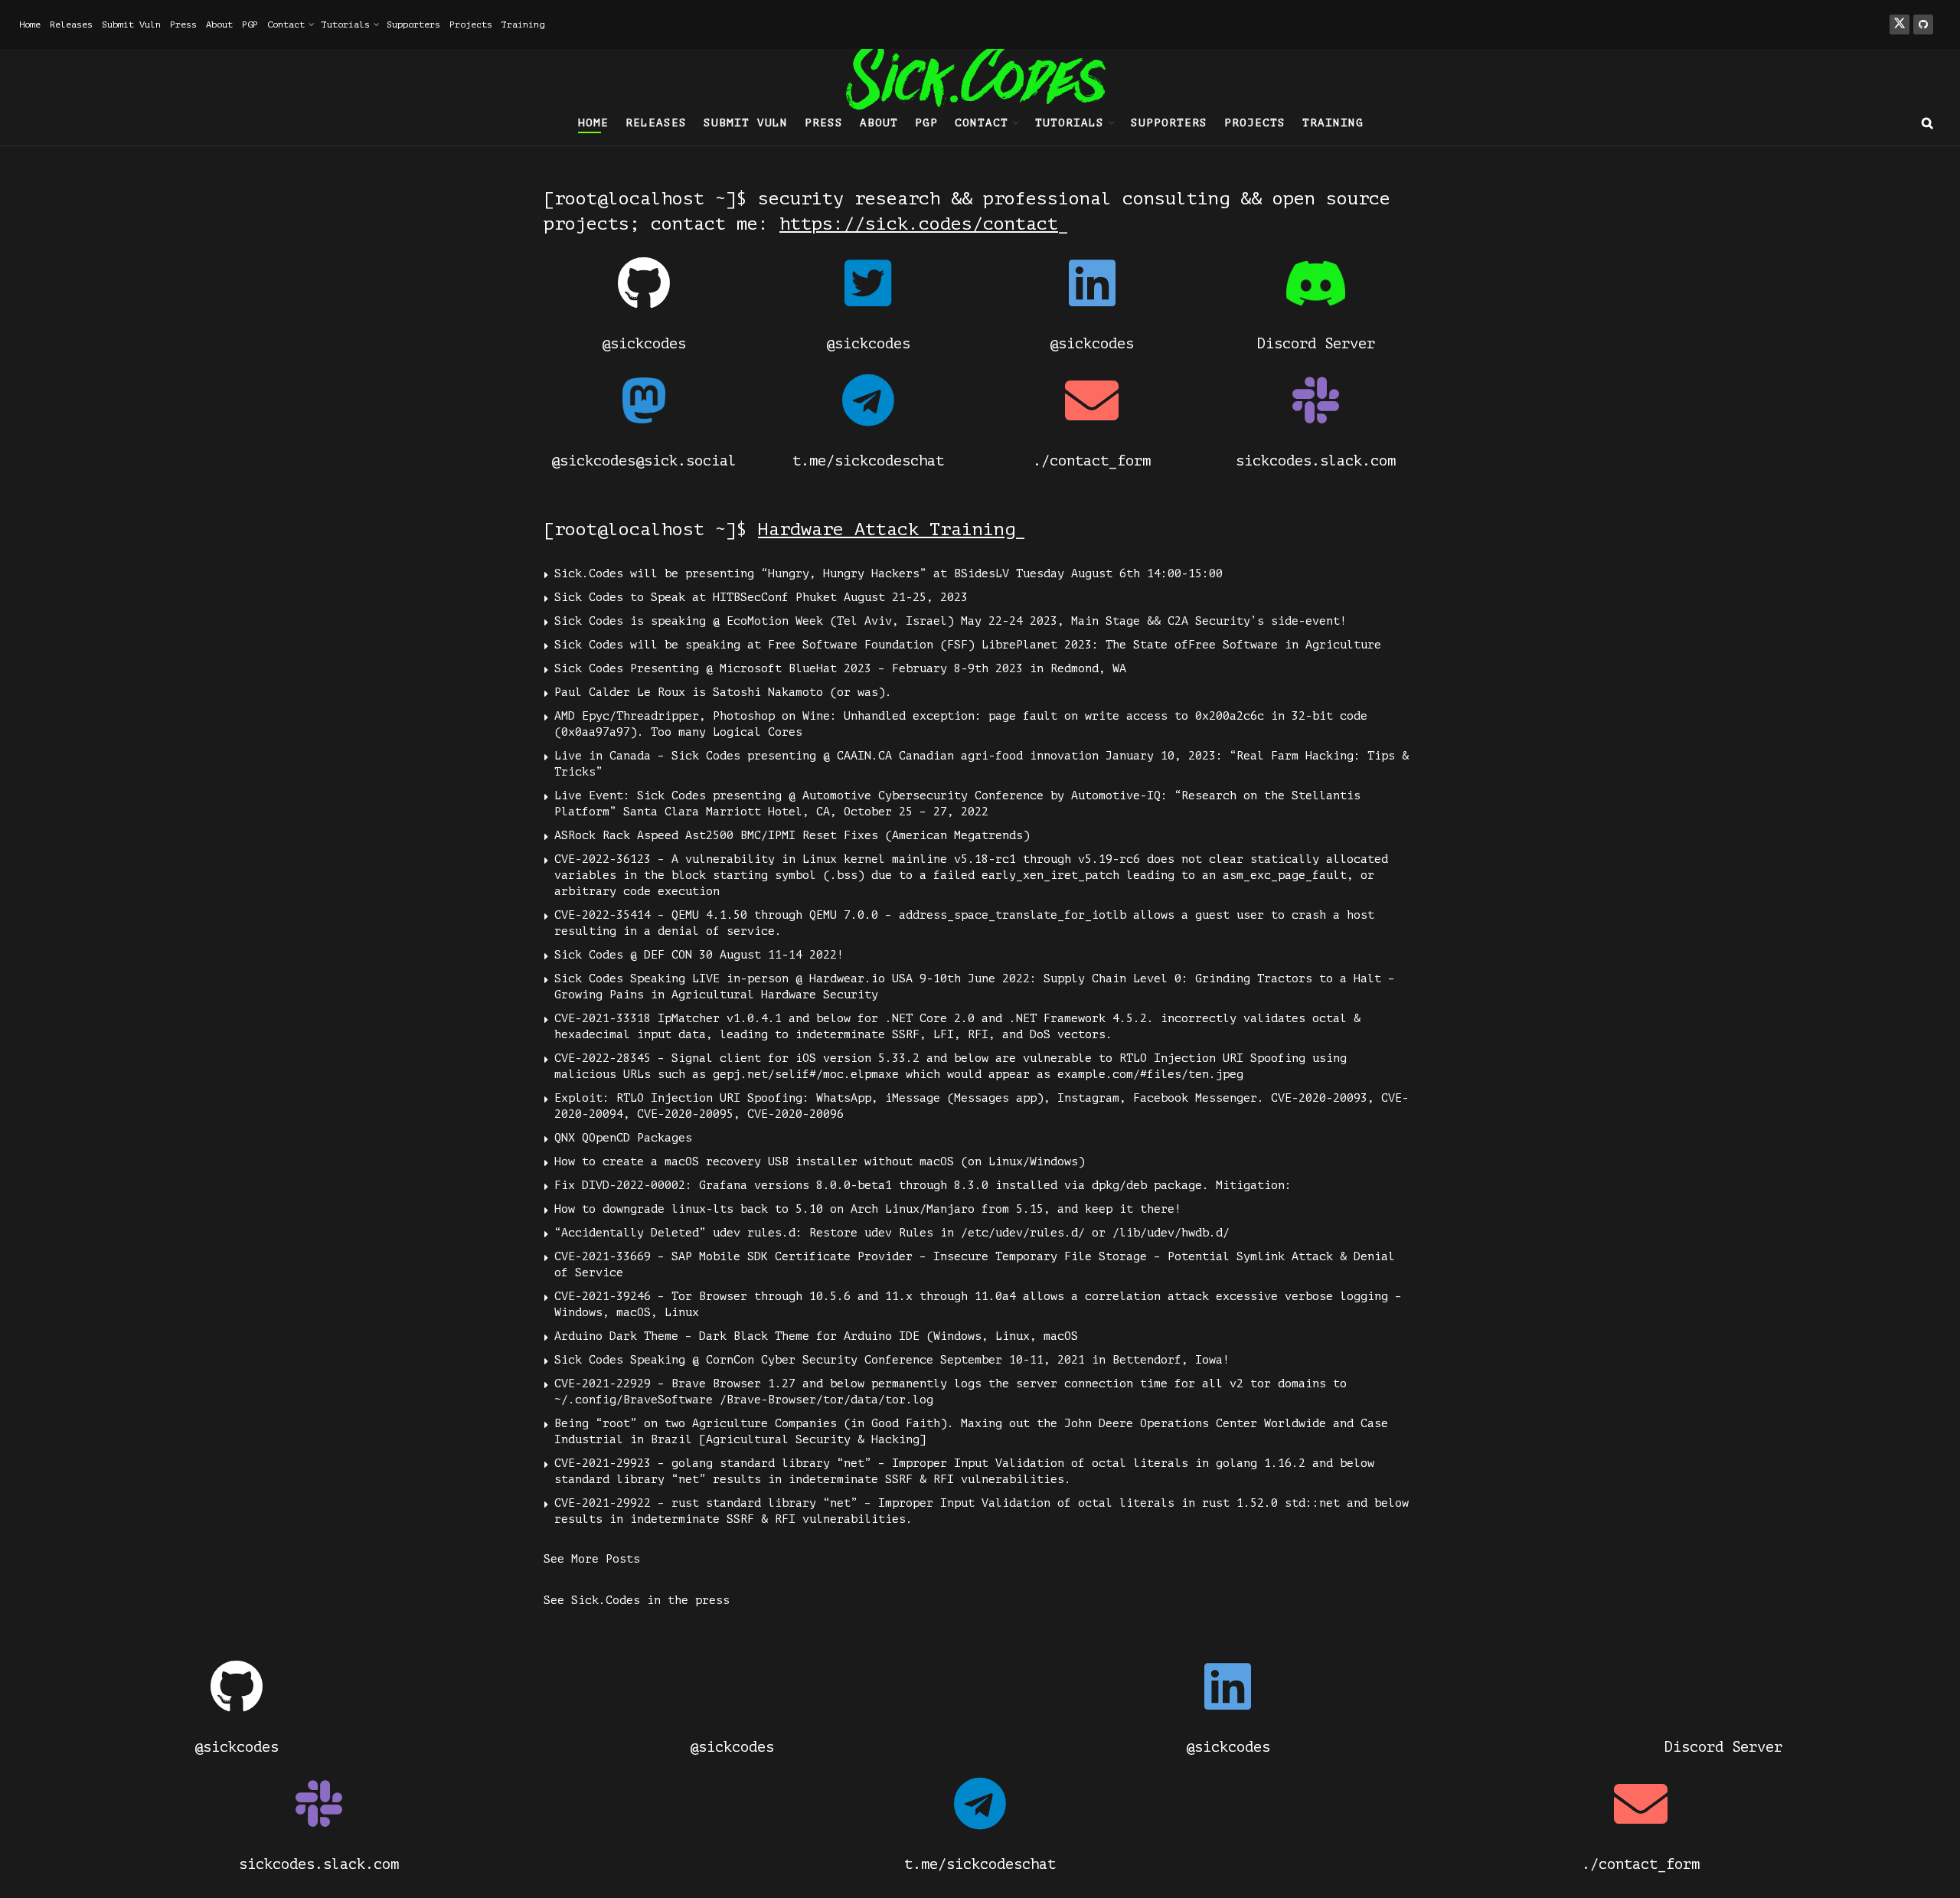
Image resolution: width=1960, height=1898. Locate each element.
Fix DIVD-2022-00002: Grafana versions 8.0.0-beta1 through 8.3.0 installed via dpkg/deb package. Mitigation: (923, 1186)
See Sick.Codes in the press (637, 1601)
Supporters (413, 25)
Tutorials (346, 25)
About (219, 25)
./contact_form (1092, 461)
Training (523, 25)
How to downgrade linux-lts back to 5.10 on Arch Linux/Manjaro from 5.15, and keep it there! (868, 1209)
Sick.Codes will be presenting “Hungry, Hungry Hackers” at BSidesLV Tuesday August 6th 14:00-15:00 (889, 574)
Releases (71, 25)
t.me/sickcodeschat (868, 461)
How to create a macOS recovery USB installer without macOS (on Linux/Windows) (820, 1162)
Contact (286, 25)
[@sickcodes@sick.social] (644, 400)
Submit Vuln (131, 25)
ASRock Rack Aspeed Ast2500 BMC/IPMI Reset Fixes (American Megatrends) (792, 836)
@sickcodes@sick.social (644, 461)
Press (183, 25)
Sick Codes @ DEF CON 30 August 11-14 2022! (699, 955)
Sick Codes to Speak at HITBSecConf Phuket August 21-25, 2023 (761, 598)
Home (30, 25)
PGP (250, 25)
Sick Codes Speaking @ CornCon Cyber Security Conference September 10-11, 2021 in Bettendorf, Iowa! (892, 1360)
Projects (471, 25)
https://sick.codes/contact (919, 224)
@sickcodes (644, 343)
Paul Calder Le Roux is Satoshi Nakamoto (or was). (723, 693)
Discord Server (1316, 343)
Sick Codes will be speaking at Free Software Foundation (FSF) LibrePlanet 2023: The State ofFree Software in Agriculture (968, 645)
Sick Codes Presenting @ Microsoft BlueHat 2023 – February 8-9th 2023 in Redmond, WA (840, 669)
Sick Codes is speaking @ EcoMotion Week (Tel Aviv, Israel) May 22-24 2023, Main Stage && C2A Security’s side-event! (951, 621)
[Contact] (1092, 283)
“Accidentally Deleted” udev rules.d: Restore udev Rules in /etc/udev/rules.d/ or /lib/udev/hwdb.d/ (892, 1233)
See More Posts (592, 1559)
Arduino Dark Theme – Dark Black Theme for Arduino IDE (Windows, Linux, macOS (816, 1336)
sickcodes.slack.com (1316, 461)
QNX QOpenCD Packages (623, 1138)
